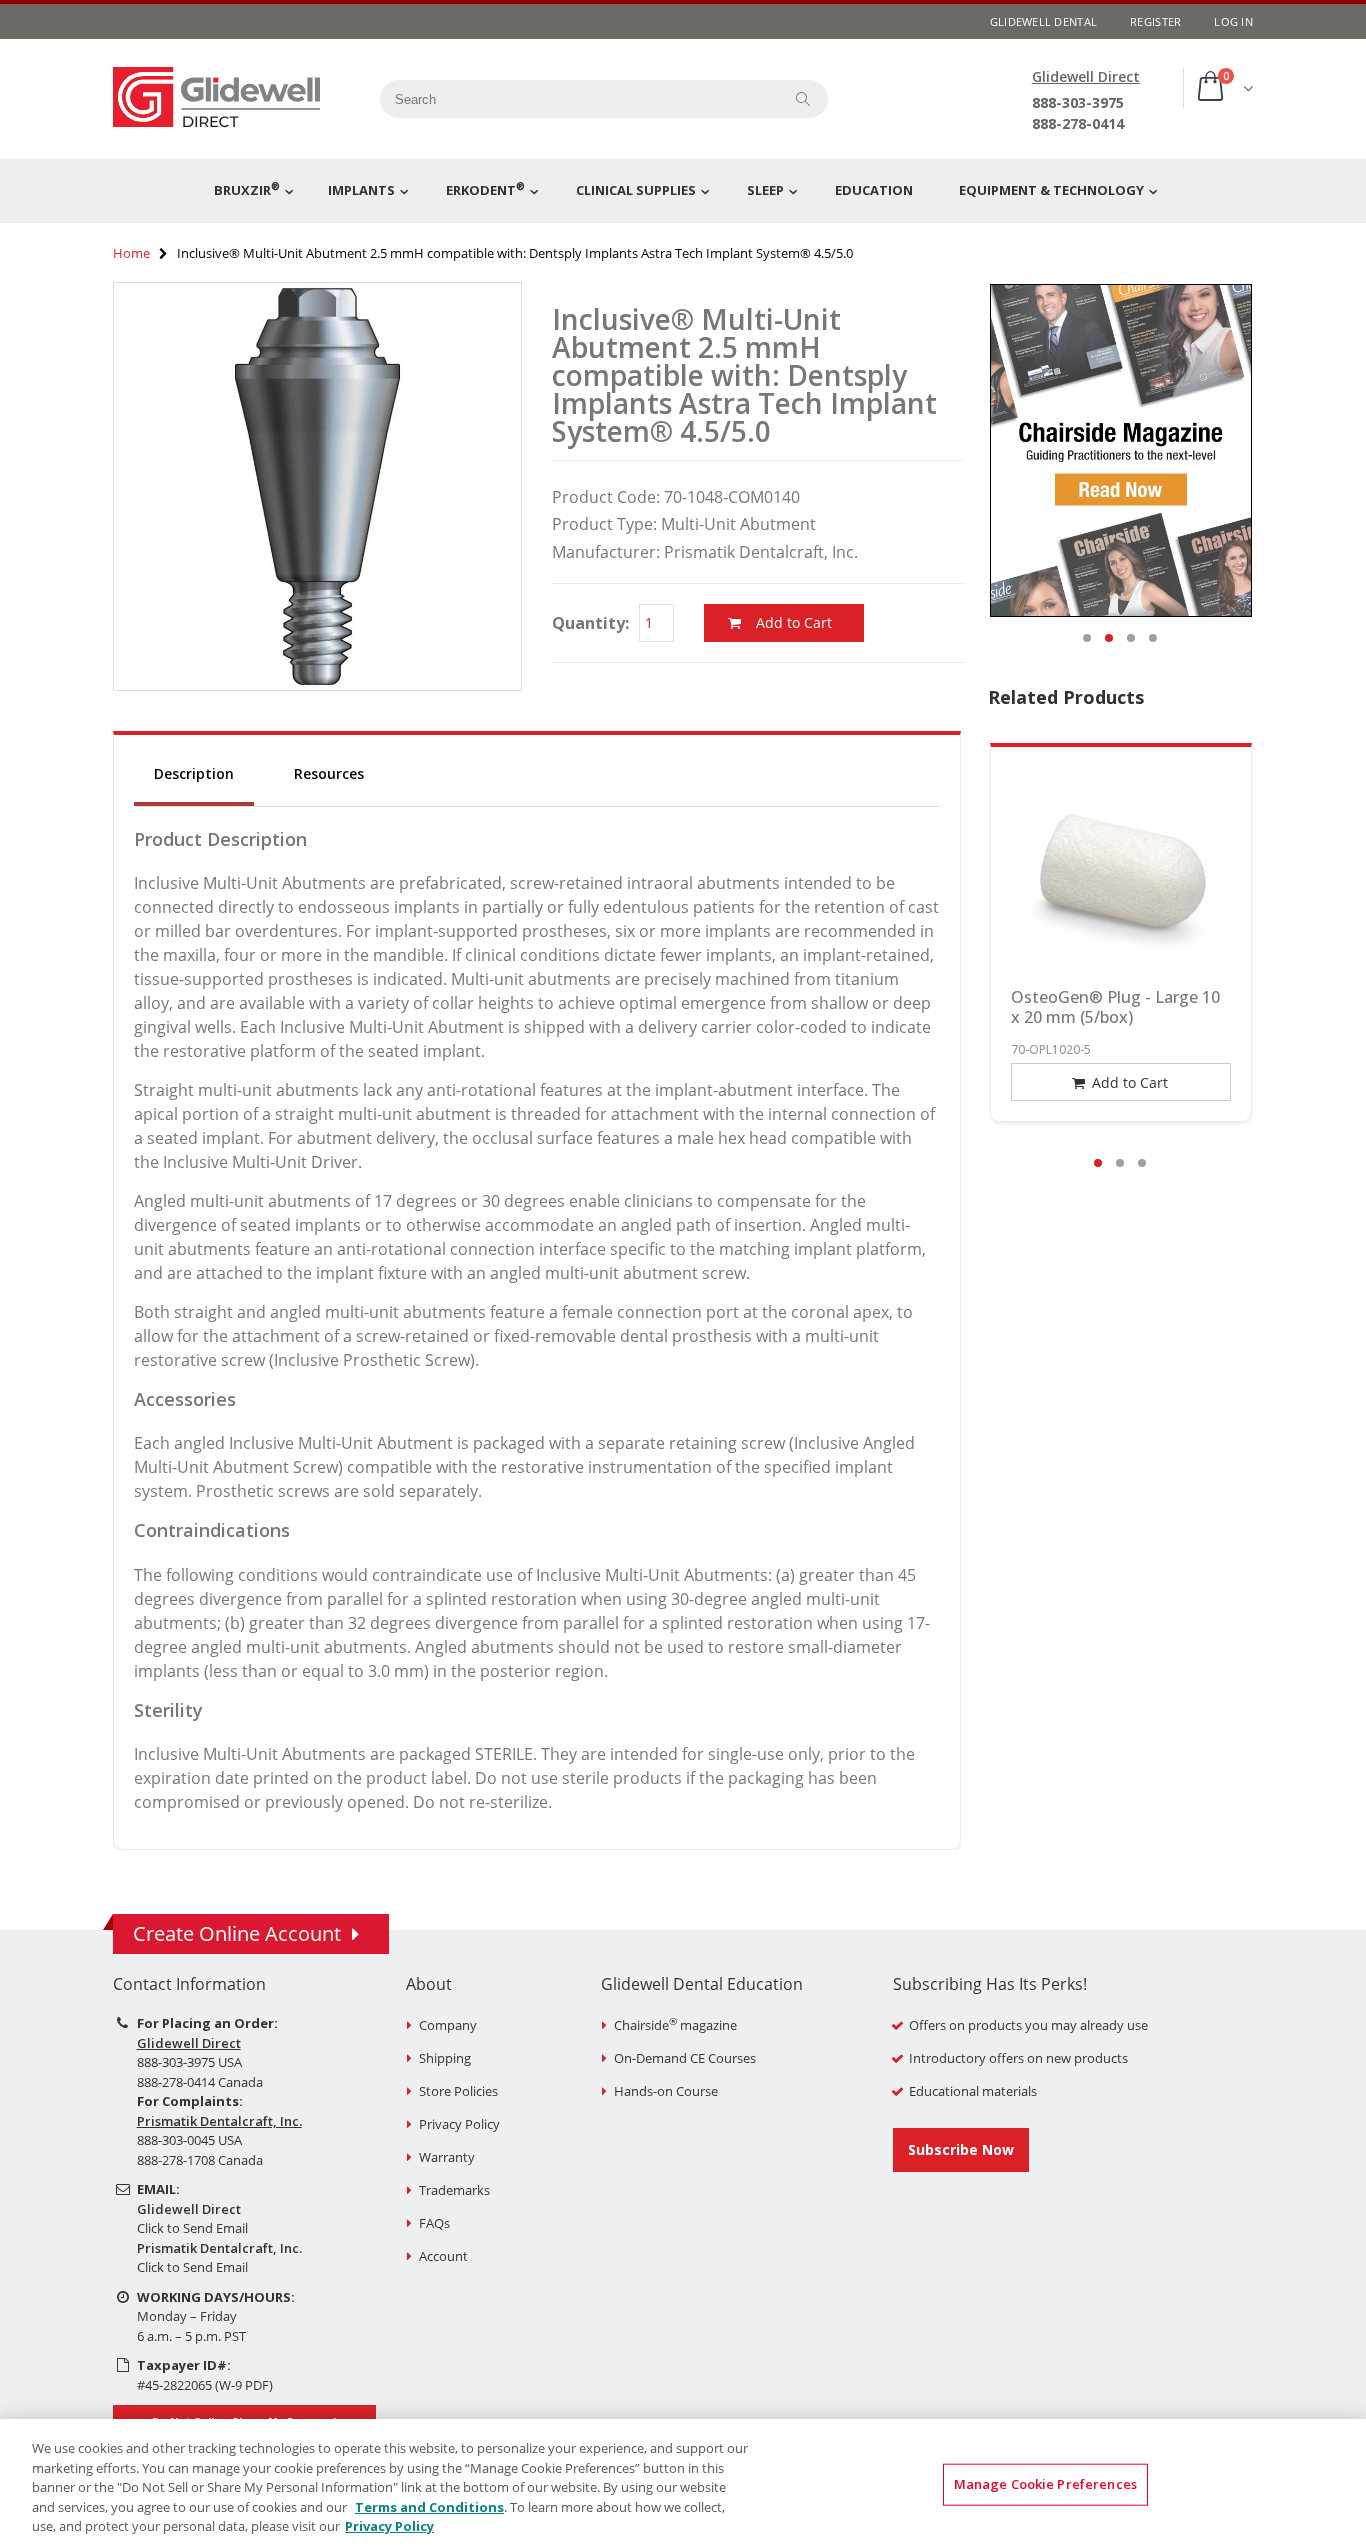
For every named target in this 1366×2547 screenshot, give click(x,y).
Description (194, 773)
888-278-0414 (1078, 123)
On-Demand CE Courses (685, 2058)
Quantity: (590, 623)
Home (131, 253)
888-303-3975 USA (189, 2062)
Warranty (447, 2157)
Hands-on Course (666, 2091)
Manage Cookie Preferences (1045, 2484)
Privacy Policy (459, 2124)
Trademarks (454, 2190)
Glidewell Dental (1043, 21)
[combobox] (574, 99)
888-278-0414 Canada (200, 2082)
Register (1155, 21)
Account (443, 2256)
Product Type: (604, 524)
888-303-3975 (1078, 102)
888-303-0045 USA (189, 2140)
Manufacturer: (606, 552)
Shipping (445, 2058)
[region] (683, 2483)
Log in (1233, 21)
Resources (329, 773)
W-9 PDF (244, 2385)
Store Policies (458, 2091)
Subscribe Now (961, 2149)
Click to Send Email (192, 2228)
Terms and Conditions (429, 2507)
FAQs (434, 2223)
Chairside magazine (675, 2025)
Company (448, 2025)
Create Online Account (237, 1933)
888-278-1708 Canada (200, 2160)
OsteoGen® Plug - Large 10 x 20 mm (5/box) (1115, 1007)
